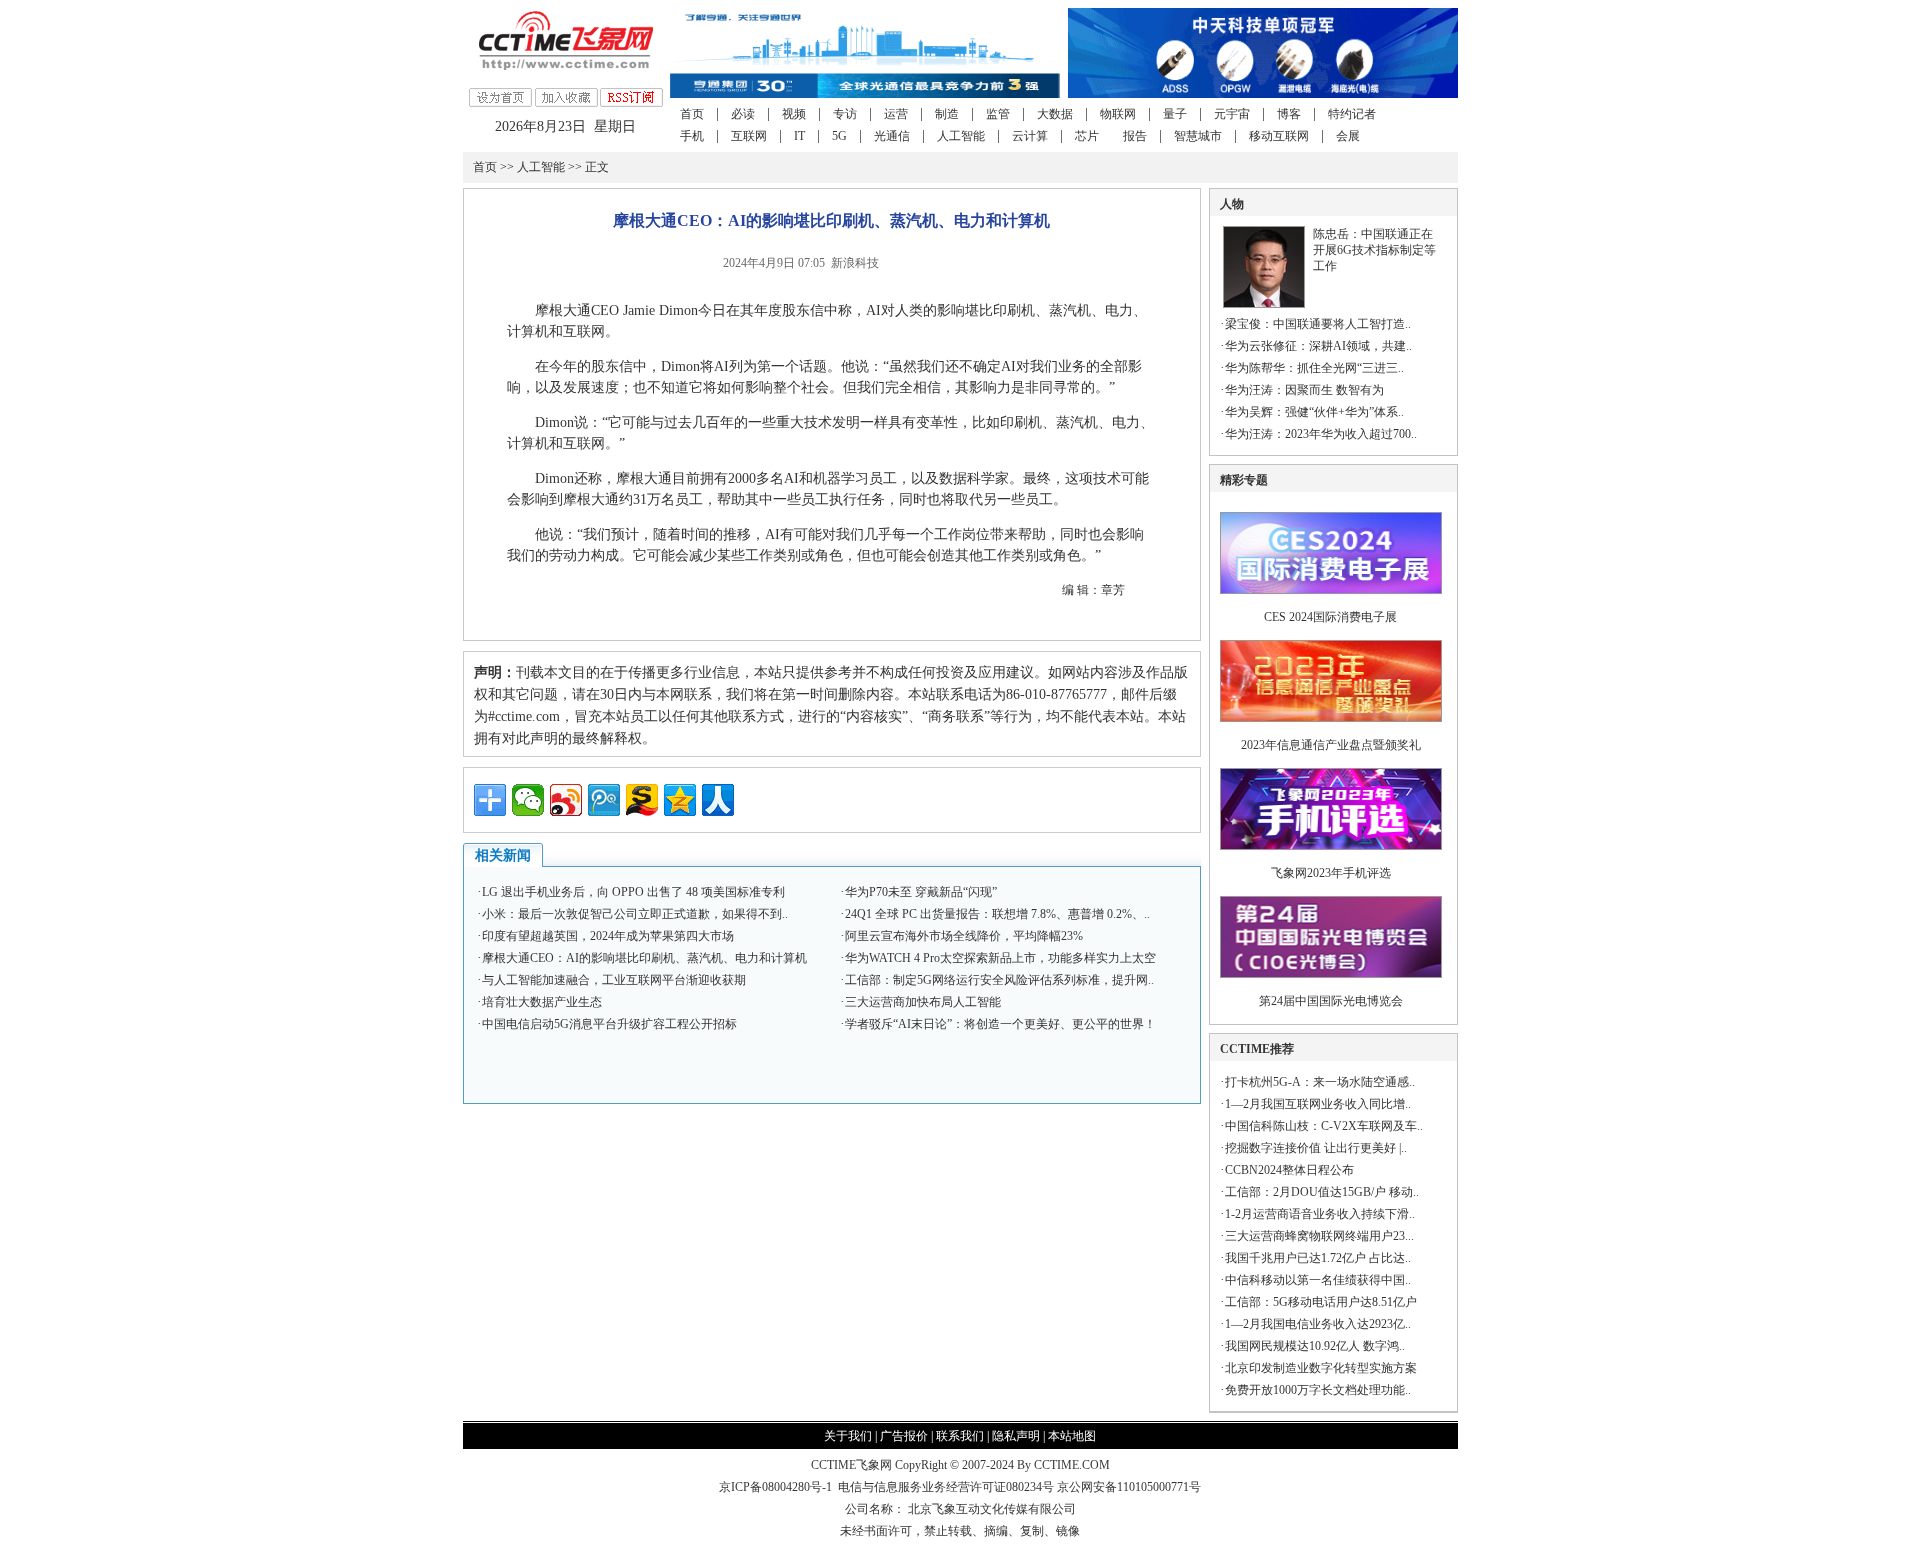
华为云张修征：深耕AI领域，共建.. (1318, 346)
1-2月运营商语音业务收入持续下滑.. (1320, 1214)
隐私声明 (1016, 1436)
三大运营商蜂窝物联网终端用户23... (1319, 1236)
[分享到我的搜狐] (642, 800)
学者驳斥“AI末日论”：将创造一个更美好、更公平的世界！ (1000, 1024)
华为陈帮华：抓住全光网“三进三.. (1314, 368)
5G (839, 136)
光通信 (892, 136)
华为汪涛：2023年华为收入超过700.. (1321, 434)
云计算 (1030, 136)
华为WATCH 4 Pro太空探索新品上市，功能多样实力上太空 (1000, 958)
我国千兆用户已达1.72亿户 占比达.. (1318, 1258)
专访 (845, 114)
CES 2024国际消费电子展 (1330, 617)
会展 (1348, 136)
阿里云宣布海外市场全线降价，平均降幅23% (964, 936)
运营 (896, 114)
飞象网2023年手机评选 (1331, 873)
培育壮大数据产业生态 (542, 1002)
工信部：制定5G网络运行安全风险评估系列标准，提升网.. (999, 980)
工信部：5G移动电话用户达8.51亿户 (1321, 1302)
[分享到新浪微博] (566, 800)
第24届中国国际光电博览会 (1331, 1001)
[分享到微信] (528, 800)
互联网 (749, 136)
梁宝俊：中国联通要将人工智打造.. (1318, 324)
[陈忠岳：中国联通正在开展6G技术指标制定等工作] (1264, 304)
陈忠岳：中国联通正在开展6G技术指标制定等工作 (1374, 250)
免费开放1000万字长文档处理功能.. (1318, 1390)
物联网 (1118, 114)
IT (799, 136)
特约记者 (1352, 114)
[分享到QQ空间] (680, 800)
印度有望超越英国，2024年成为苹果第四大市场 (608, 936)
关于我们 (848, 1436)
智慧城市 (1198, 136)
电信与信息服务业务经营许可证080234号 (947, 1487)
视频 (794, 114)
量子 (1175, 114)
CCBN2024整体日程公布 (1289, 1170)
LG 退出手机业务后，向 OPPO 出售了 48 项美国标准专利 (633, 892)
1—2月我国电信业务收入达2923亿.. (1318, 1324)
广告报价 (904, 1436)
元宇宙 (1232, 114)
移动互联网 (1279, 136)
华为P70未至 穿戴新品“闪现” (921, 892)
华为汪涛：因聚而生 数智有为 (1304, 390)
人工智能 (961, 136)
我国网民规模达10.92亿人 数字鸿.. (1315, 1346)
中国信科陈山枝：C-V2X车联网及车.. (1324, 1126)
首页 (692, 114)
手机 (692, 136)
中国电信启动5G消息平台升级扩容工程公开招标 (609, 1024)
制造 (947, 114)
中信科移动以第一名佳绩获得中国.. (1318, 1280)
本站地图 (1072, 1436)
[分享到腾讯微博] (604, 800)
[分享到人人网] (718, 800)
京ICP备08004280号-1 (775, 1487)
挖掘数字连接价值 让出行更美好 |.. (1316, 1148)
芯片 (1087, 136)
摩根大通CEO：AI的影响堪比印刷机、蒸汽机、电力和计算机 (644, 958)
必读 (743, 114)
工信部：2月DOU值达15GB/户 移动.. (1322, 1192)
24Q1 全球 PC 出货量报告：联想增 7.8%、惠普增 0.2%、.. (997, 914)
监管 (998, 114)
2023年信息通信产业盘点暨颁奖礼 (1331, 745)
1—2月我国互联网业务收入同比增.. (1318, 1104)
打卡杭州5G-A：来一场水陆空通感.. (1320, 1082)
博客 (1289, 114)
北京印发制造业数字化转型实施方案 (1321, 1368)
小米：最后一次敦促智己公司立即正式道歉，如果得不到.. (635, 914)
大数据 (1055, 114)
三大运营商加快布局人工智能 (923, 1002)
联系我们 (960, 1436)
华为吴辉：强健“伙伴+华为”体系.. (1314, 412)
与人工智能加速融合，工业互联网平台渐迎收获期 (614, 980)
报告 (1135, 136)
